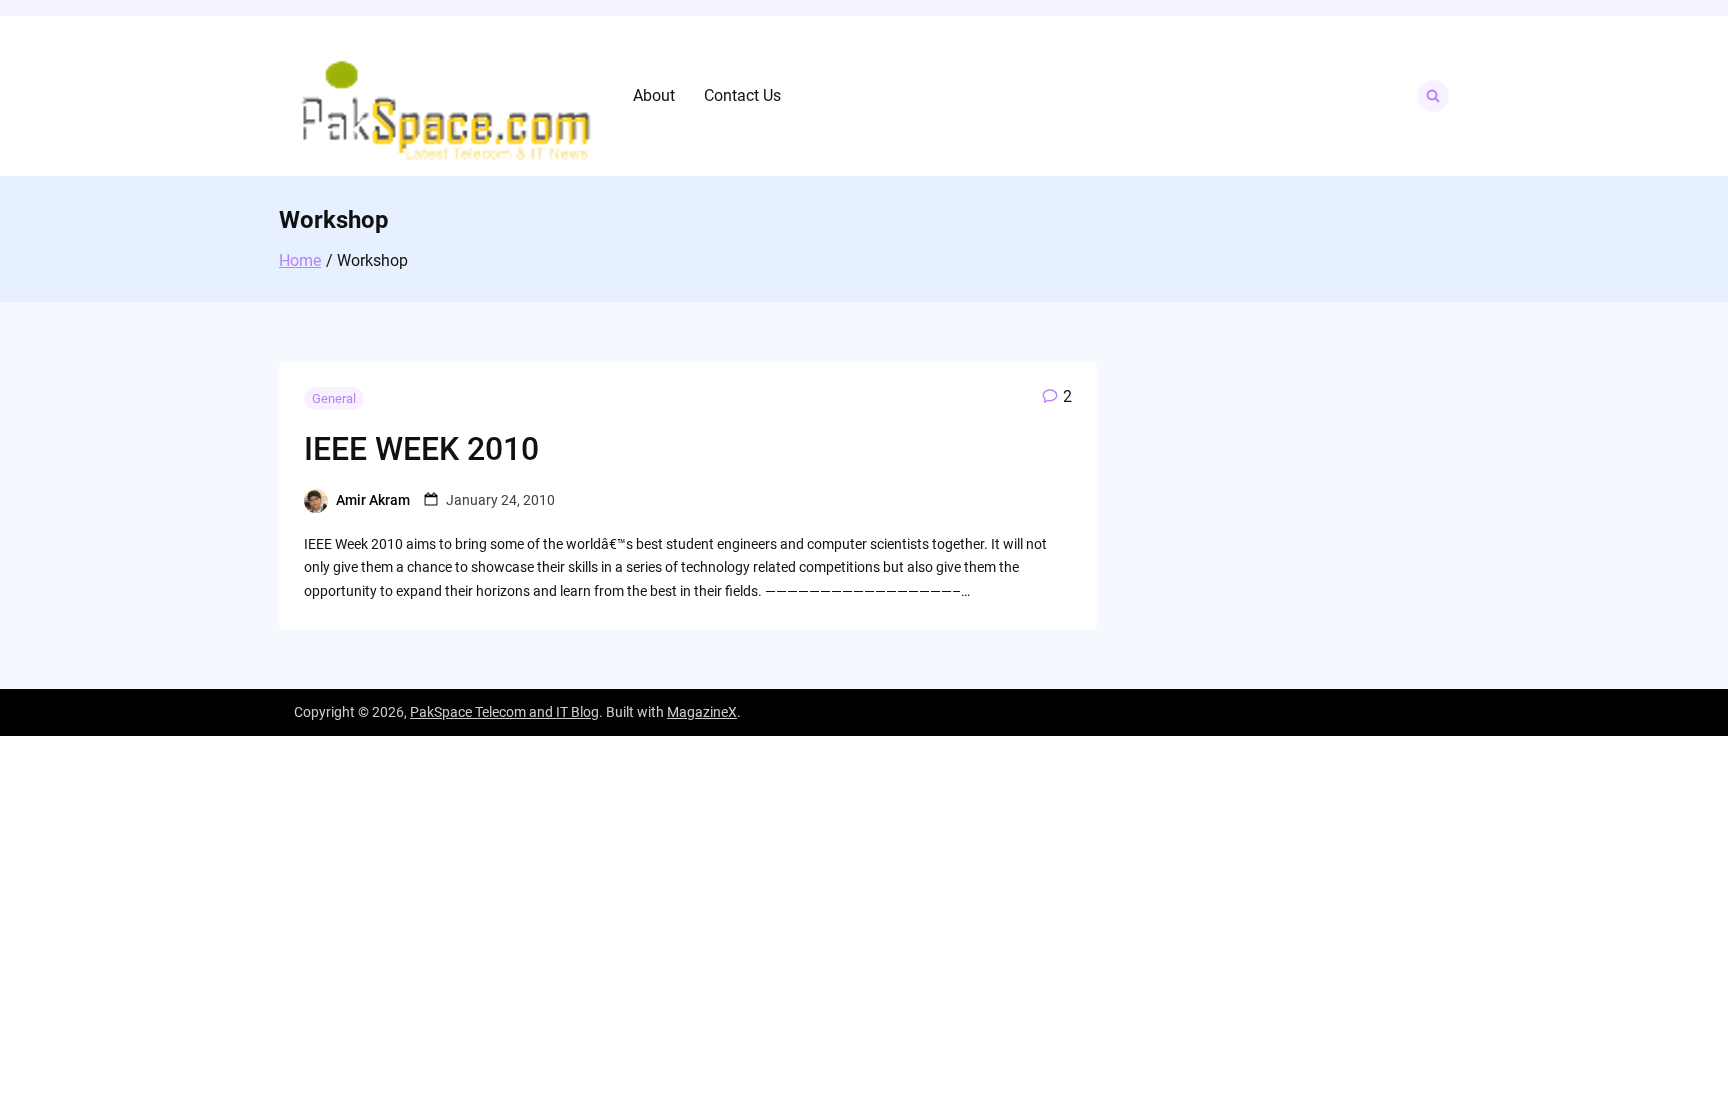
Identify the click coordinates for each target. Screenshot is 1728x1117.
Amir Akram (373, 500)
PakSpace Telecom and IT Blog (504, 712)
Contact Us (742, 95)
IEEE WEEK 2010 (421, 449)
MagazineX (702, 712)
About (654, 95)
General (334, 398)
